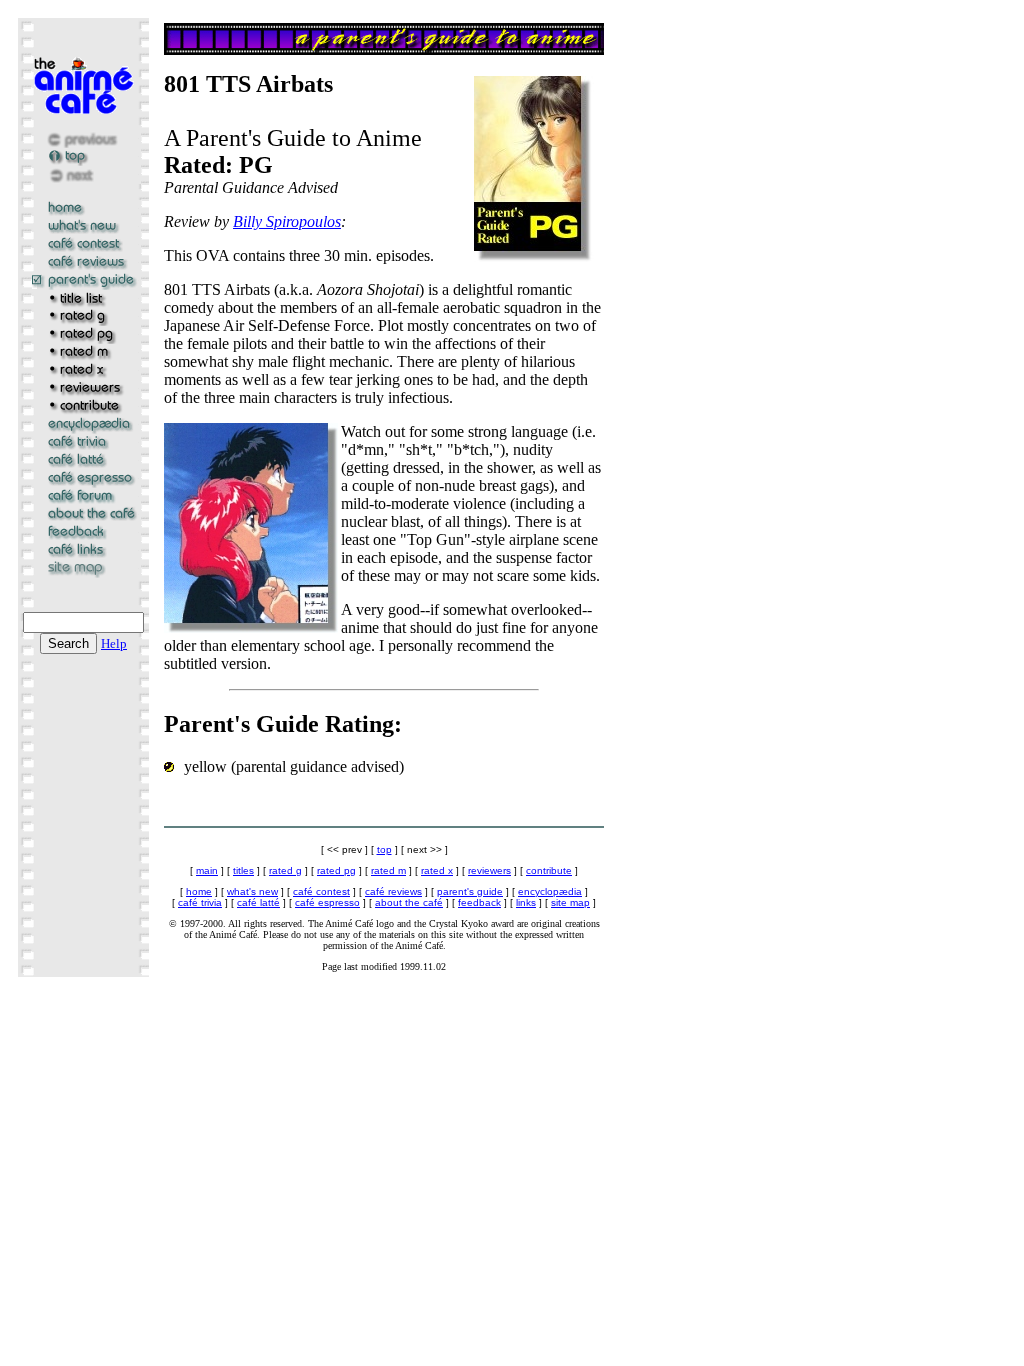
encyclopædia (550, 891)
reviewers (489, 870)
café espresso (327, 902)
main (207, 870)
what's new (252, 891)
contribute (549, 870)
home (199, 891)
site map (570, 902)
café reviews (393, 891)
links (526, 902)
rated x (437, 870)
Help (114, 643)
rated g (285, 870)
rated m (388, 870)
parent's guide (470, 891)
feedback (479, 902)
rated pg (336, 870)
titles (243, 870)
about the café (409, 902)
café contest (321, 891)
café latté (258, 902)
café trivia (200, 902)
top (384, 849)
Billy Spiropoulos (287, 221)
